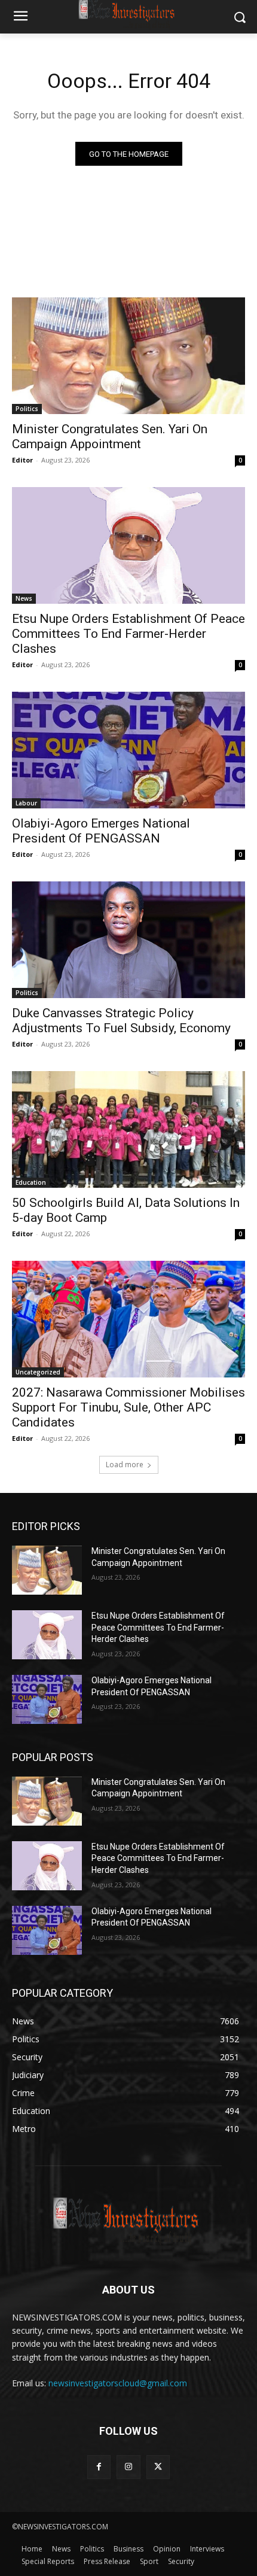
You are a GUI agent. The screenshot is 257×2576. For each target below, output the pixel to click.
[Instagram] (128, 2467)
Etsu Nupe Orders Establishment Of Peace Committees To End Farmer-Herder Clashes (128, 634)
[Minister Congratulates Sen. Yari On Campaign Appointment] (128, 356)
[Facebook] (99, 2467)
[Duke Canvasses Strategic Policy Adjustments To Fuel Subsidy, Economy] (128, 940)
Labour (26, 803)
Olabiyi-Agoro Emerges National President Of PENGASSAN (101, 831)
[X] (158, 2467)
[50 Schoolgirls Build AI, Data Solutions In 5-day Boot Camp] (128, 1129)
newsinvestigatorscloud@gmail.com (118, 2383)
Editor (22, 460)
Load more (125, 1465)
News (24, 598)
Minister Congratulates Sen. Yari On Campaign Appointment (110, 437)
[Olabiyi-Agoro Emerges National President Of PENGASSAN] (128, 750)
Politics (27, 409)
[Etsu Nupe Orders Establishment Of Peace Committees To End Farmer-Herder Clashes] (128, 545)
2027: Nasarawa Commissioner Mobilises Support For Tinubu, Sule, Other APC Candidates (128, 1407)
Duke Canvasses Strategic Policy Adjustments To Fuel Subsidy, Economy (121, 1021)
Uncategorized (38, 1372)
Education (31, 1182)
